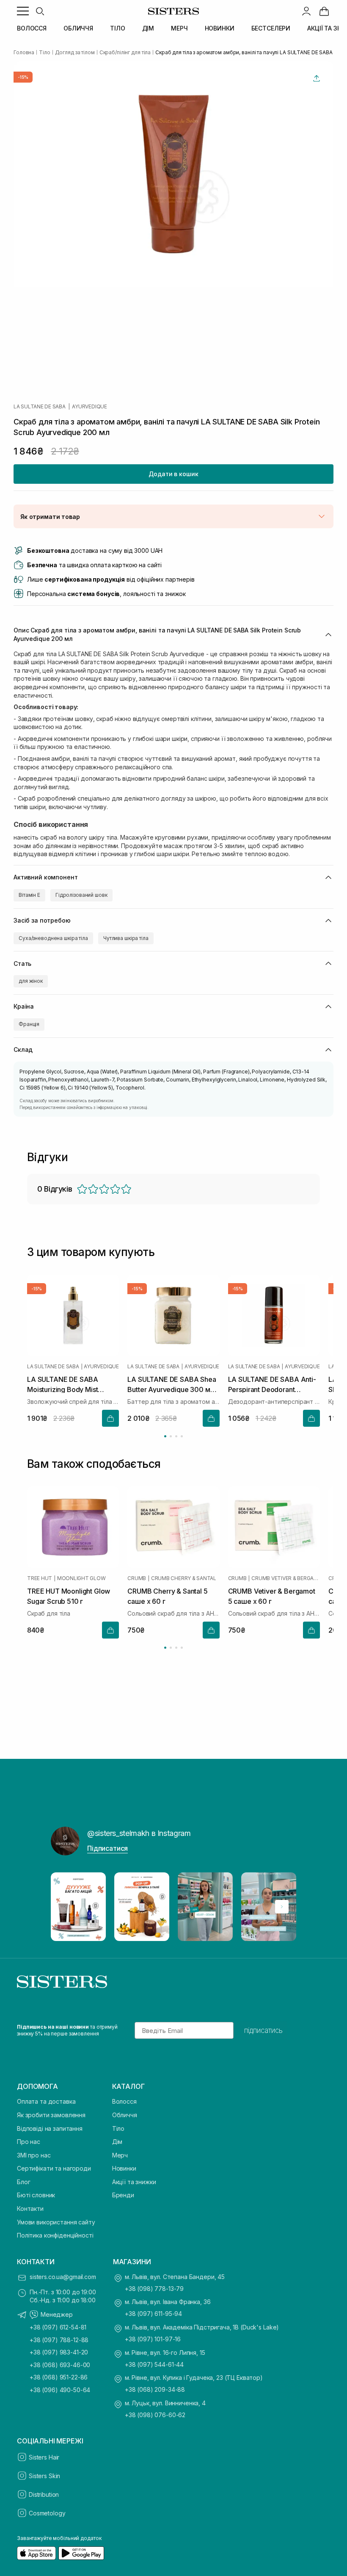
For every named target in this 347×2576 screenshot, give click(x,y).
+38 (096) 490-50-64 (60, 2390)
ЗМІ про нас (34, 2155)
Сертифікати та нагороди (54, 2168)
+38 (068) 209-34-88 (155, 2389)
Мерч (120, 2155)
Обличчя (125, 2115)
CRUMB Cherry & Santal (184, 1578)
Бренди (123, 2195)
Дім (117, 2142)
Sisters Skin (44, 2476)
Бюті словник (36, 2195)
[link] (324, 11)
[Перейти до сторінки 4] (182, 1436)
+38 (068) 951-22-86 (59, 2377)
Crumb (137, 1578)
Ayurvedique (89, 407)
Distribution (44, 2494)
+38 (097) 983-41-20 (59, 2352)
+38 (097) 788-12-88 (59, 2340)
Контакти (30, 2209)
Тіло (118, 2128)
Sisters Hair (44, 2457)
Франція (29, 1024)
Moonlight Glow (81, 1578)
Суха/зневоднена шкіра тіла (53, 938)
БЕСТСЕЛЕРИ (271, 28)
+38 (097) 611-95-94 (153, 2314)
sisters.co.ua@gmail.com (63, 2277)
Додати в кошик (173, 474)
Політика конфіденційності (55, 2235)
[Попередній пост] (65, 1907)
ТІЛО (117, 28)
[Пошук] (40, 11)
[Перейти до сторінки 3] (176, 1436)
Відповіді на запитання (50, 2128)
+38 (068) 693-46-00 (60, 2365)
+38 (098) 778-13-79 (154, 2289)
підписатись (263, 2030)
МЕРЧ (179, 28)
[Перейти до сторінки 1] (165, 1436)
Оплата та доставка (46, 2101)
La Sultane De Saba (40, 407)
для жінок (31, 981)
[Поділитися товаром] (317, 78)
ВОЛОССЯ (32, 28)
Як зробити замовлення (51, 2115)
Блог (23, 2182)
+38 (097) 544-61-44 (154, 2364)
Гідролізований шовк (81, 895)
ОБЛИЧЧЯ (78, 28)
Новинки (124, 2168)
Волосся (124, 2101)
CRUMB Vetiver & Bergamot (286, 1578)
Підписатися (107, 1848)
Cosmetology (47, 2513)
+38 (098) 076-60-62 (155, 2415)
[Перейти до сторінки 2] (171, 1436)
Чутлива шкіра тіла (126, 938)
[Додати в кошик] (110, 1418)
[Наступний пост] (282, 1907)
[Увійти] (306, 11)
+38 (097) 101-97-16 (153, 2339)
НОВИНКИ (220, 28)
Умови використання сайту (56, 2222)
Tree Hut (40, 1578)
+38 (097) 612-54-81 (58, 2327)
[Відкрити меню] (23, 11)
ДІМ (148, 28)
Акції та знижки (134, 2182)
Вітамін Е (29, 895)
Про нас (29, 2142)
